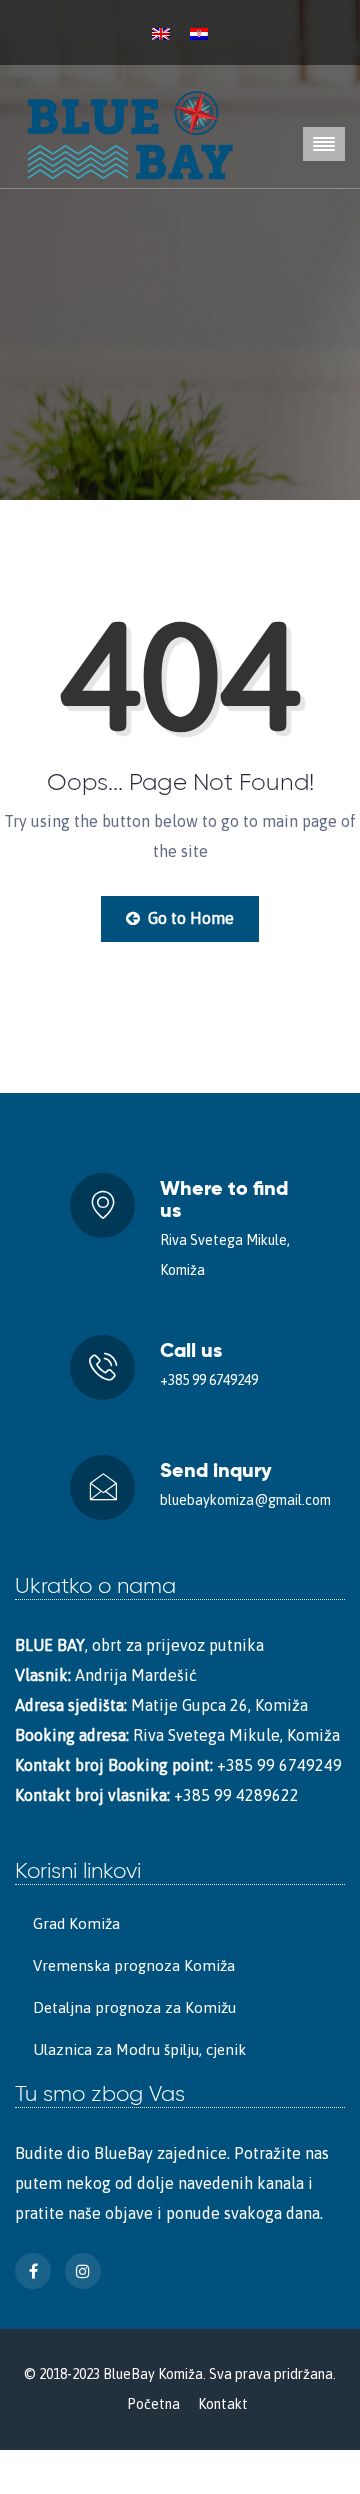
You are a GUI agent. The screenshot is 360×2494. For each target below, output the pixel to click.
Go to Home (189, 918)
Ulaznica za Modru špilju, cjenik (139, 2049)
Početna (153, 2404)
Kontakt (223, 2404)
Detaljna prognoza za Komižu (134, 2007)
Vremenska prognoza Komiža (134, 1965)
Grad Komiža (76, 1923)
